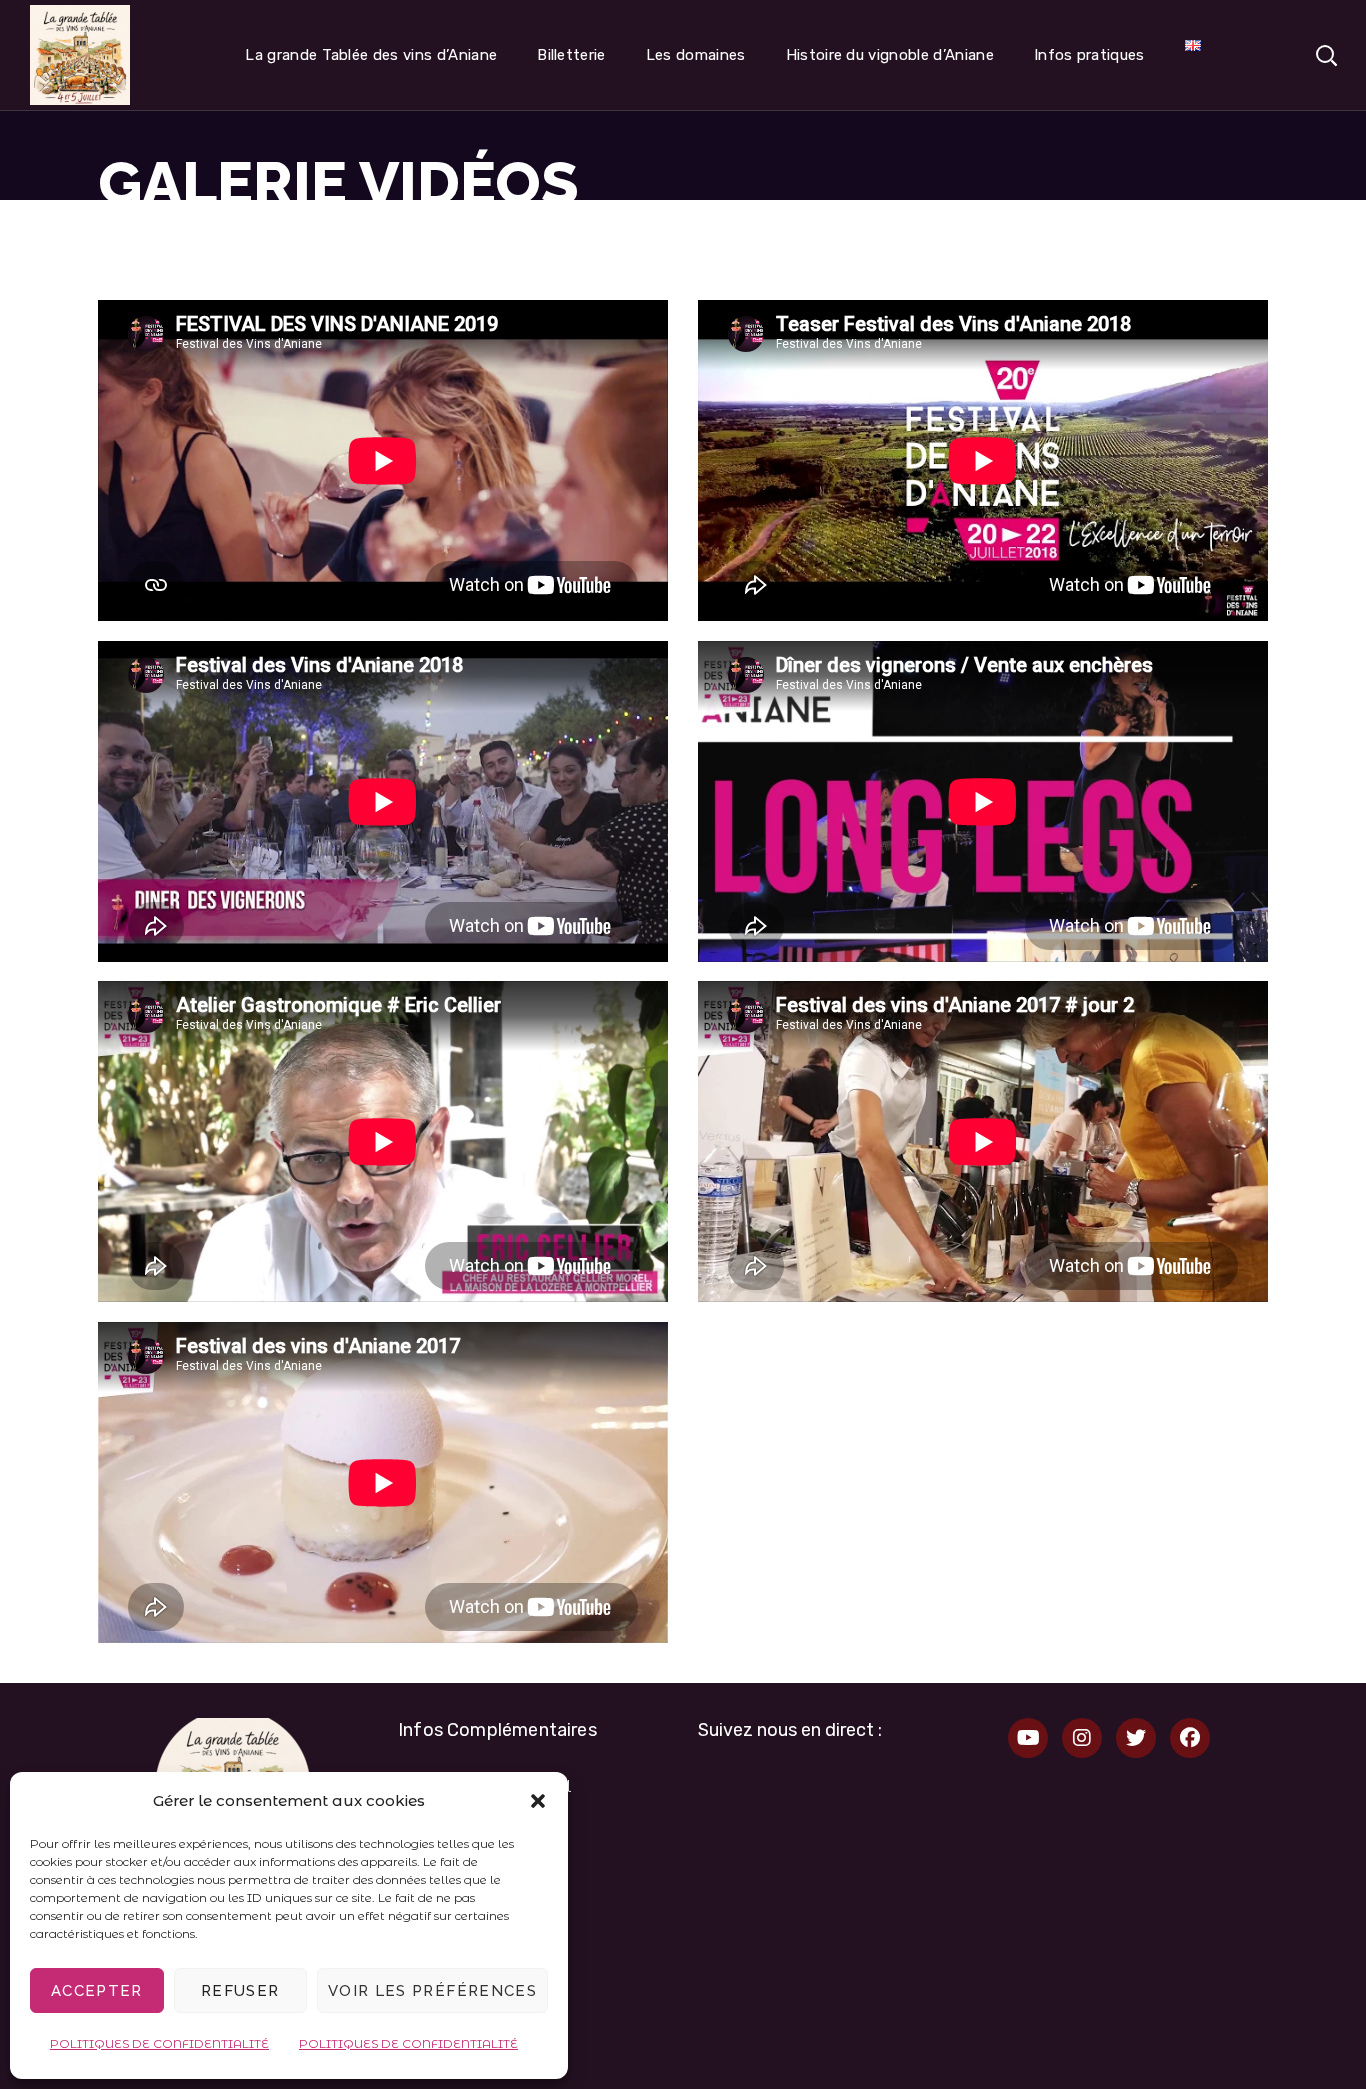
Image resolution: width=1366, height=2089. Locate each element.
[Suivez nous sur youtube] (1028, 1738)
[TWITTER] (1136, 1738)
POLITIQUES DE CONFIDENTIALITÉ (159, 2043)
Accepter (97, 1991)
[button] (538, 1801)
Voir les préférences (432, 1991)
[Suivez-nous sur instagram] (1082, 1738)
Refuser (240, 1991)
